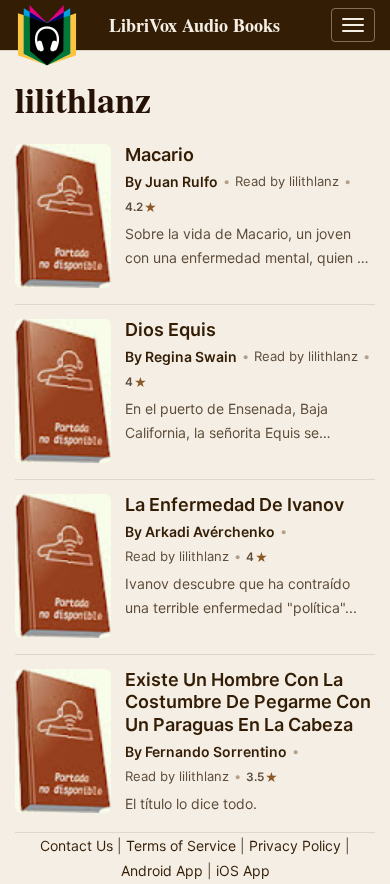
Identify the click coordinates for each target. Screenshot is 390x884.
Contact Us (76, 845)
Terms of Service (181, 845)
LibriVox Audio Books (194, 25)
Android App (162, 870)
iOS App (243, 870)
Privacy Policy (295, 845)
